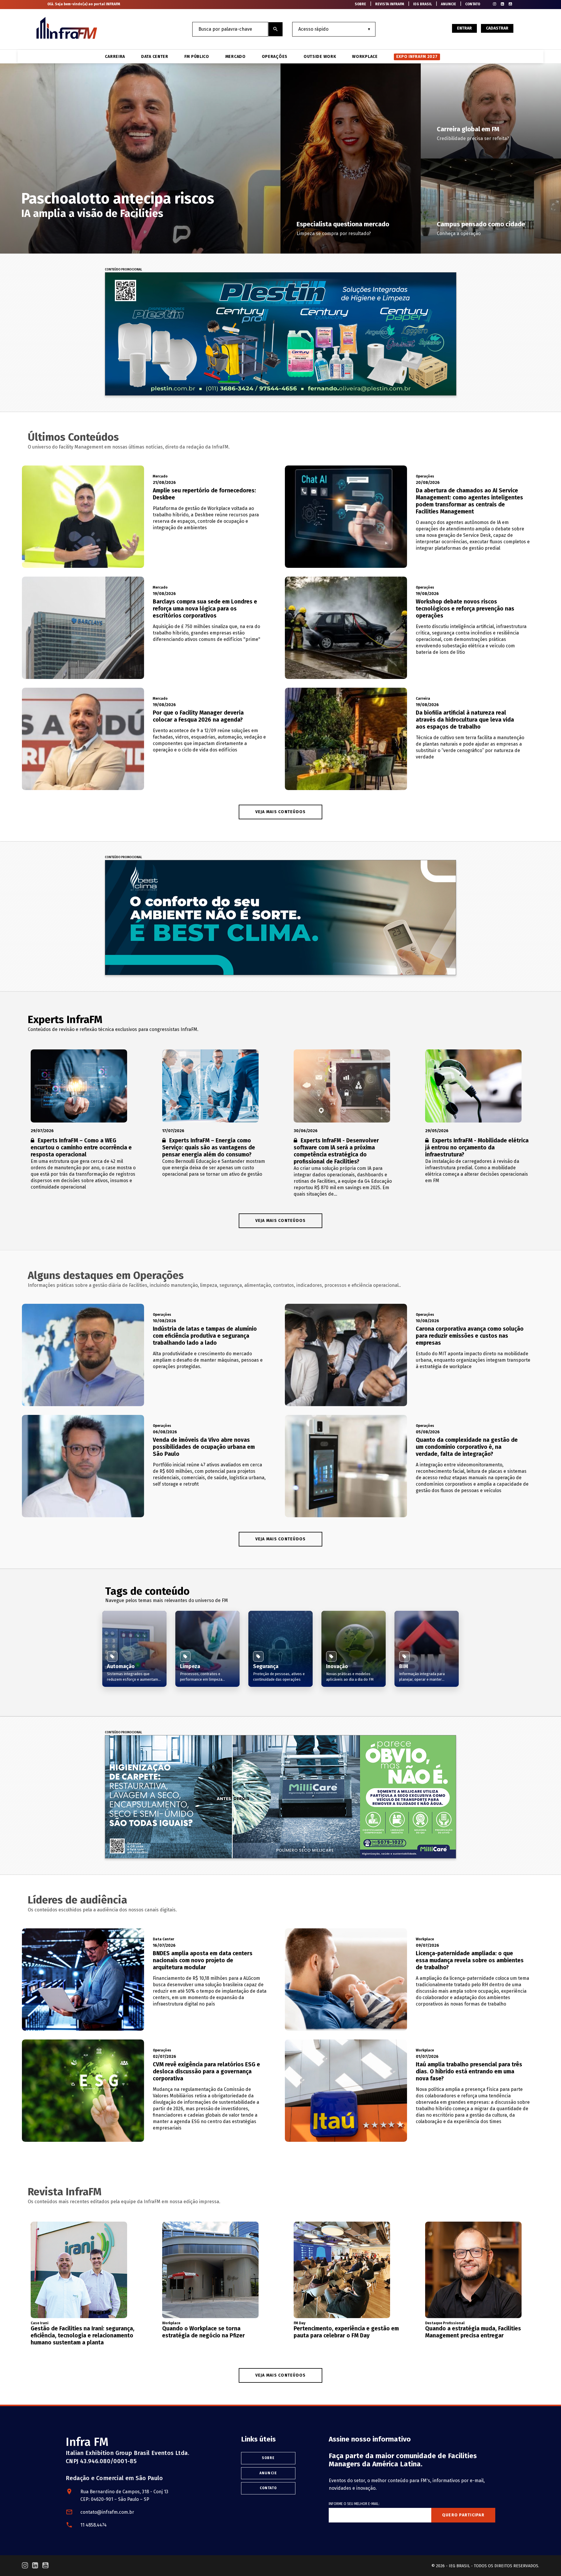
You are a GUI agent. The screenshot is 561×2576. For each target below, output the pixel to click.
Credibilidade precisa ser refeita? (473, 138)
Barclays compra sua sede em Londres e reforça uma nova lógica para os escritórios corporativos (205, 609)
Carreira (115, 57)
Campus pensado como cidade (481, 224)
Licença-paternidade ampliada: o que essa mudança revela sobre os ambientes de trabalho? (470, 1960)
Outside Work (320, 57)
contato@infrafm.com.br (107, 2512)
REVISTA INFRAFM (390, 4)
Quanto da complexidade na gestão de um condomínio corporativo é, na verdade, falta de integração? (467, 1447)
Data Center (155, 57)
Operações (275, 57)
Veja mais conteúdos (281, 1221)
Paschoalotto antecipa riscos (118, 199)
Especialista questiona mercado (343, 224)
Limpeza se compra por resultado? (334, 233)
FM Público (197, 57)
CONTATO (473, 4)
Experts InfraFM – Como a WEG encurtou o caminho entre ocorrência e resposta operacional (81, 1148)
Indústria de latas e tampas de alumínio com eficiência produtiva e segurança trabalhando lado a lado (205, 1336)
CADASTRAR (497, 28)
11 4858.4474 (93, 2525)
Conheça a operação (459, 233)
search (276, 29)
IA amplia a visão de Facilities (92, 213)
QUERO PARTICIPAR (463, 2515)
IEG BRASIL (423, 4)
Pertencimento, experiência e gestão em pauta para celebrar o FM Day (346, 2332)
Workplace (365, 57)
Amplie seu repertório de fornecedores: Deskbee (204, 494)
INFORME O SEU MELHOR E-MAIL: (354, 2504)
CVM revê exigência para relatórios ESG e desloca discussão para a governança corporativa (206, 2071)
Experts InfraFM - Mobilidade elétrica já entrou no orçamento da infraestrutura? (477, 1148)
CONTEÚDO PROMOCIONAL (123, 270)
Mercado (236, 57)
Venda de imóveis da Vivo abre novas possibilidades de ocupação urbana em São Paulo (204, 1447)
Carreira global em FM (468, 129)
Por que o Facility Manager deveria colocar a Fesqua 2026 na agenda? (198, 716)
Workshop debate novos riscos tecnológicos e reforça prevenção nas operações (465, 609)
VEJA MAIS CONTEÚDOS (281, 812)
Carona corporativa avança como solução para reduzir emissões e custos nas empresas (470, 1336)
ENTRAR (464, 28)
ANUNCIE (449, 4)
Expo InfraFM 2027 (417, 57)
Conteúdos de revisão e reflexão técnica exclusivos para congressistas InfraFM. (113, 1029)
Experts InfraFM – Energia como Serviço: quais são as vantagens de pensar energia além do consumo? (209, 1148)
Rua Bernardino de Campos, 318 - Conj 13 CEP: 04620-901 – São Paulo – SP (124, 2495)
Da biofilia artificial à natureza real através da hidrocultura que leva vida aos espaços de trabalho (465, 720)
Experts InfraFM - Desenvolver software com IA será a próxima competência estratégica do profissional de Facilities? (336, 1151)
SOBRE (360, 4)
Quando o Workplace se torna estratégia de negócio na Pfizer (204, 2332)
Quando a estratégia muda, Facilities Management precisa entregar (473, 2332)
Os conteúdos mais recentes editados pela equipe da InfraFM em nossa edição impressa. (124, 2202)
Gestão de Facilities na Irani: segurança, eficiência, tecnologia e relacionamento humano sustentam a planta (83, 2336)
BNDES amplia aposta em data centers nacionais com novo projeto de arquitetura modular (203, 1960)
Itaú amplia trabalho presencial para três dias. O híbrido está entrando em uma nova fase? (469, 2071)
